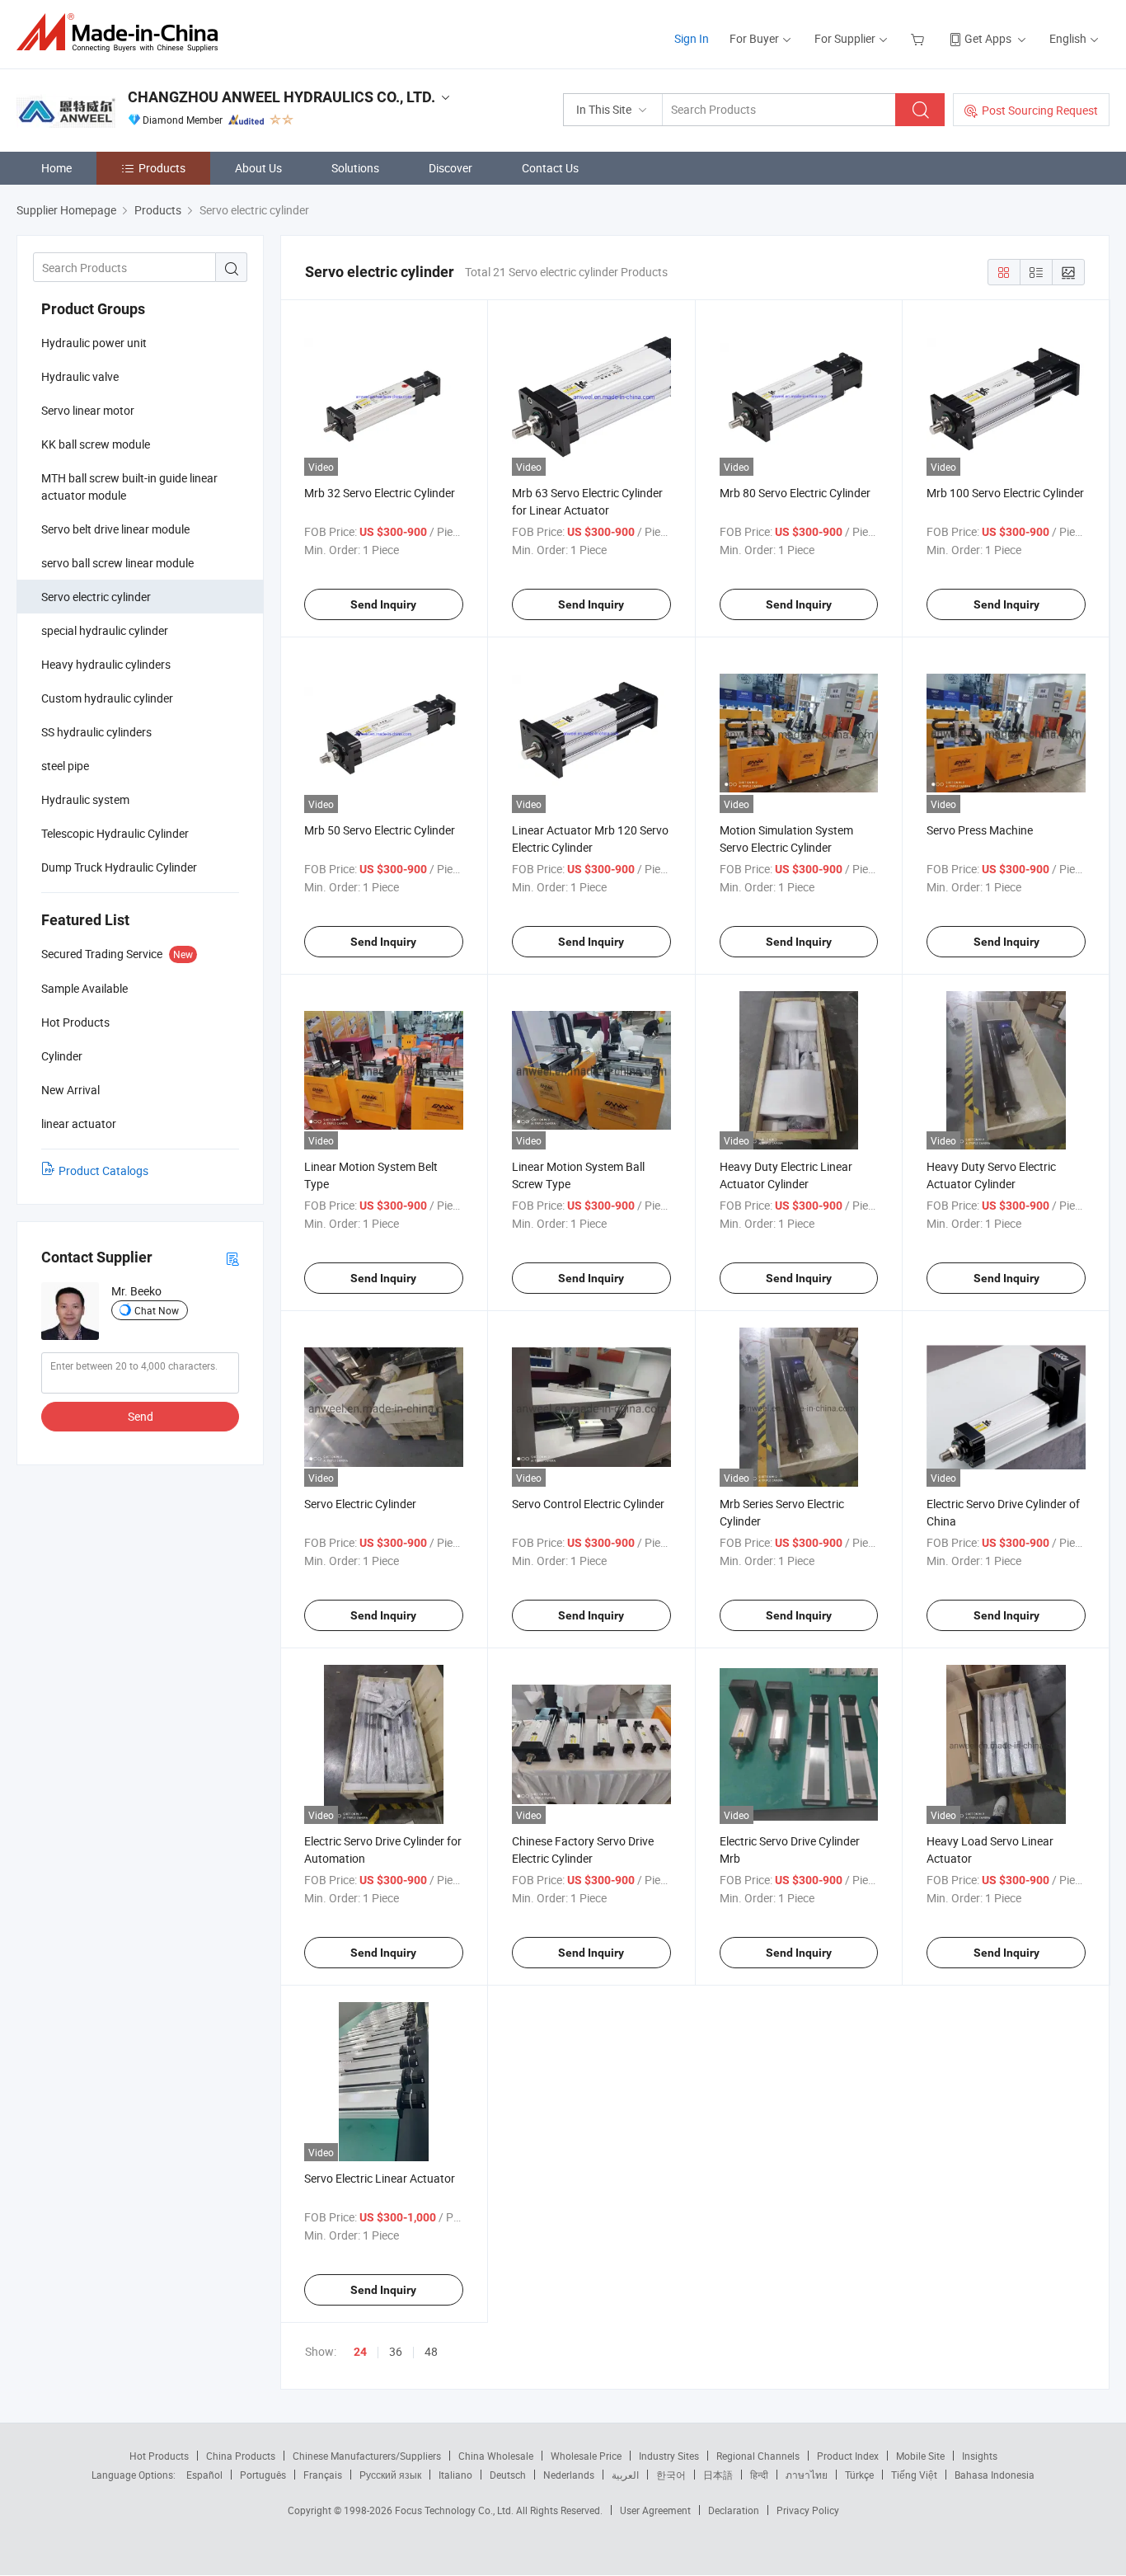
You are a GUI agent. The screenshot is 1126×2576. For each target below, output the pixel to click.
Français (323, 2475)
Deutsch (508, 2475)
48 (431, 2351)
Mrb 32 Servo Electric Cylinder (380, 493)
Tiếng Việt (914, 2475)
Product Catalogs (103, 1170)
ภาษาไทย (807, 2475)
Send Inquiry (383, 604)
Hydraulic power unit (94, 343)
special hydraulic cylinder (105, 630)
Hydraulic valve (80, 376)
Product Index (848, 2456)
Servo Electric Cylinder (360, 1504)
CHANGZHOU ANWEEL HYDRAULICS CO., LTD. (281, 97)
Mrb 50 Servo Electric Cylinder (380, 830)
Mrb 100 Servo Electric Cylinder (1005, 493)
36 (396, 2351)
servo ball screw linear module (117, 563)
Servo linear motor (88, 410)
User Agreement (655, 2510)
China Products (241, 2456)
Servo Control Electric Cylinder (588, 1504)
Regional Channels (758, 2456)
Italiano (455, 2475)
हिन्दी (759, 2475)
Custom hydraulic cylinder (107, 698)
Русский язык (390, 2475)
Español (204, 2475)
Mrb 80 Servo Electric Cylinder (795, 493)
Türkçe (859, 2475)
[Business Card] (232, 1258)
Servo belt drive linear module (115, 529)
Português (263, 2475)
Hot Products (159, 2456)
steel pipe (65, 766)
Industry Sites (669, 2456)
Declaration (734, 2510)
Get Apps (988, 38)
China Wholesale (496, 2456)
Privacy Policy (808, 2510)
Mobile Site (920, 2456)
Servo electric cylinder (96, 597)
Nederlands (569, 2475)
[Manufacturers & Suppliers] (122, 33)
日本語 (718, 2475)
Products (162, 168)
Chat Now (157, 1310)
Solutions (355, 168)
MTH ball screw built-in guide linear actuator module (129, 487)
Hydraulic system (85, 799)
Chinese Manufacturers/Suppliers (367, 2456)
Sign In (692, 38)
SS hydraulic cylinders (96, 732)
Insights (980, 2456)
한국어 (671, 2475)
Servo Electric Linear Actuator (380, 2178)
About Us (258, 168)
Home (56, 168)
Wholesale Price (586, 2456)
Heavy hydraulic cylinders (106, 664)
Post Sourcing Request (1040, 110)
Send (141, 1416)
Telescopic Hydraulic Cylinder (115, 833)
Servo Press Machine (980, 830)
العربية (625, 2475)
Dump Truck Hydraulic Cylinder (119, 867)
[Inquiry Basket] (920, 38)
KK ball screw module (96, 444)
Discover (450, 168)
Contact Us (550, 168)
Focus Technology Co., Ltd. (455, 2510)
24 (360, 2352)
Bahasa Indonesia (995, 2475)
